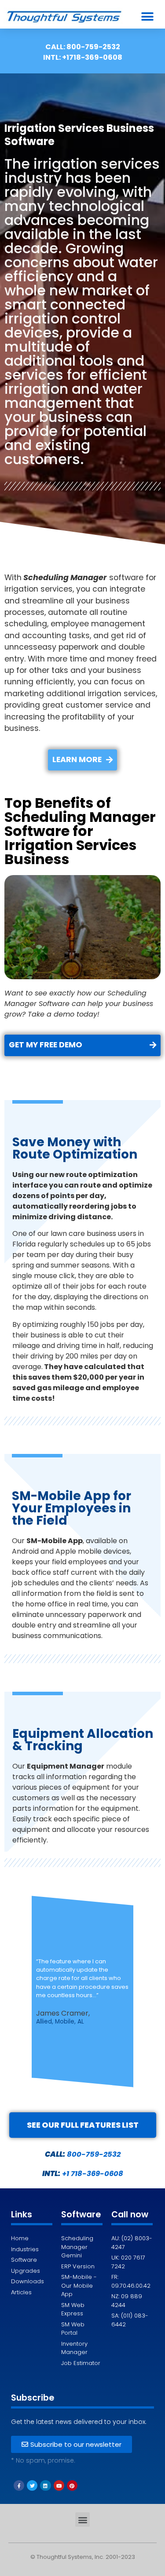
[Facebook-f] (19, 2485)
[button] (148, 16)
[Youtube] (59, 2485)
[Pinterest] (72, 2485)
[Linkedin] (45, 2485)
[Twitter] (32, 2485)
